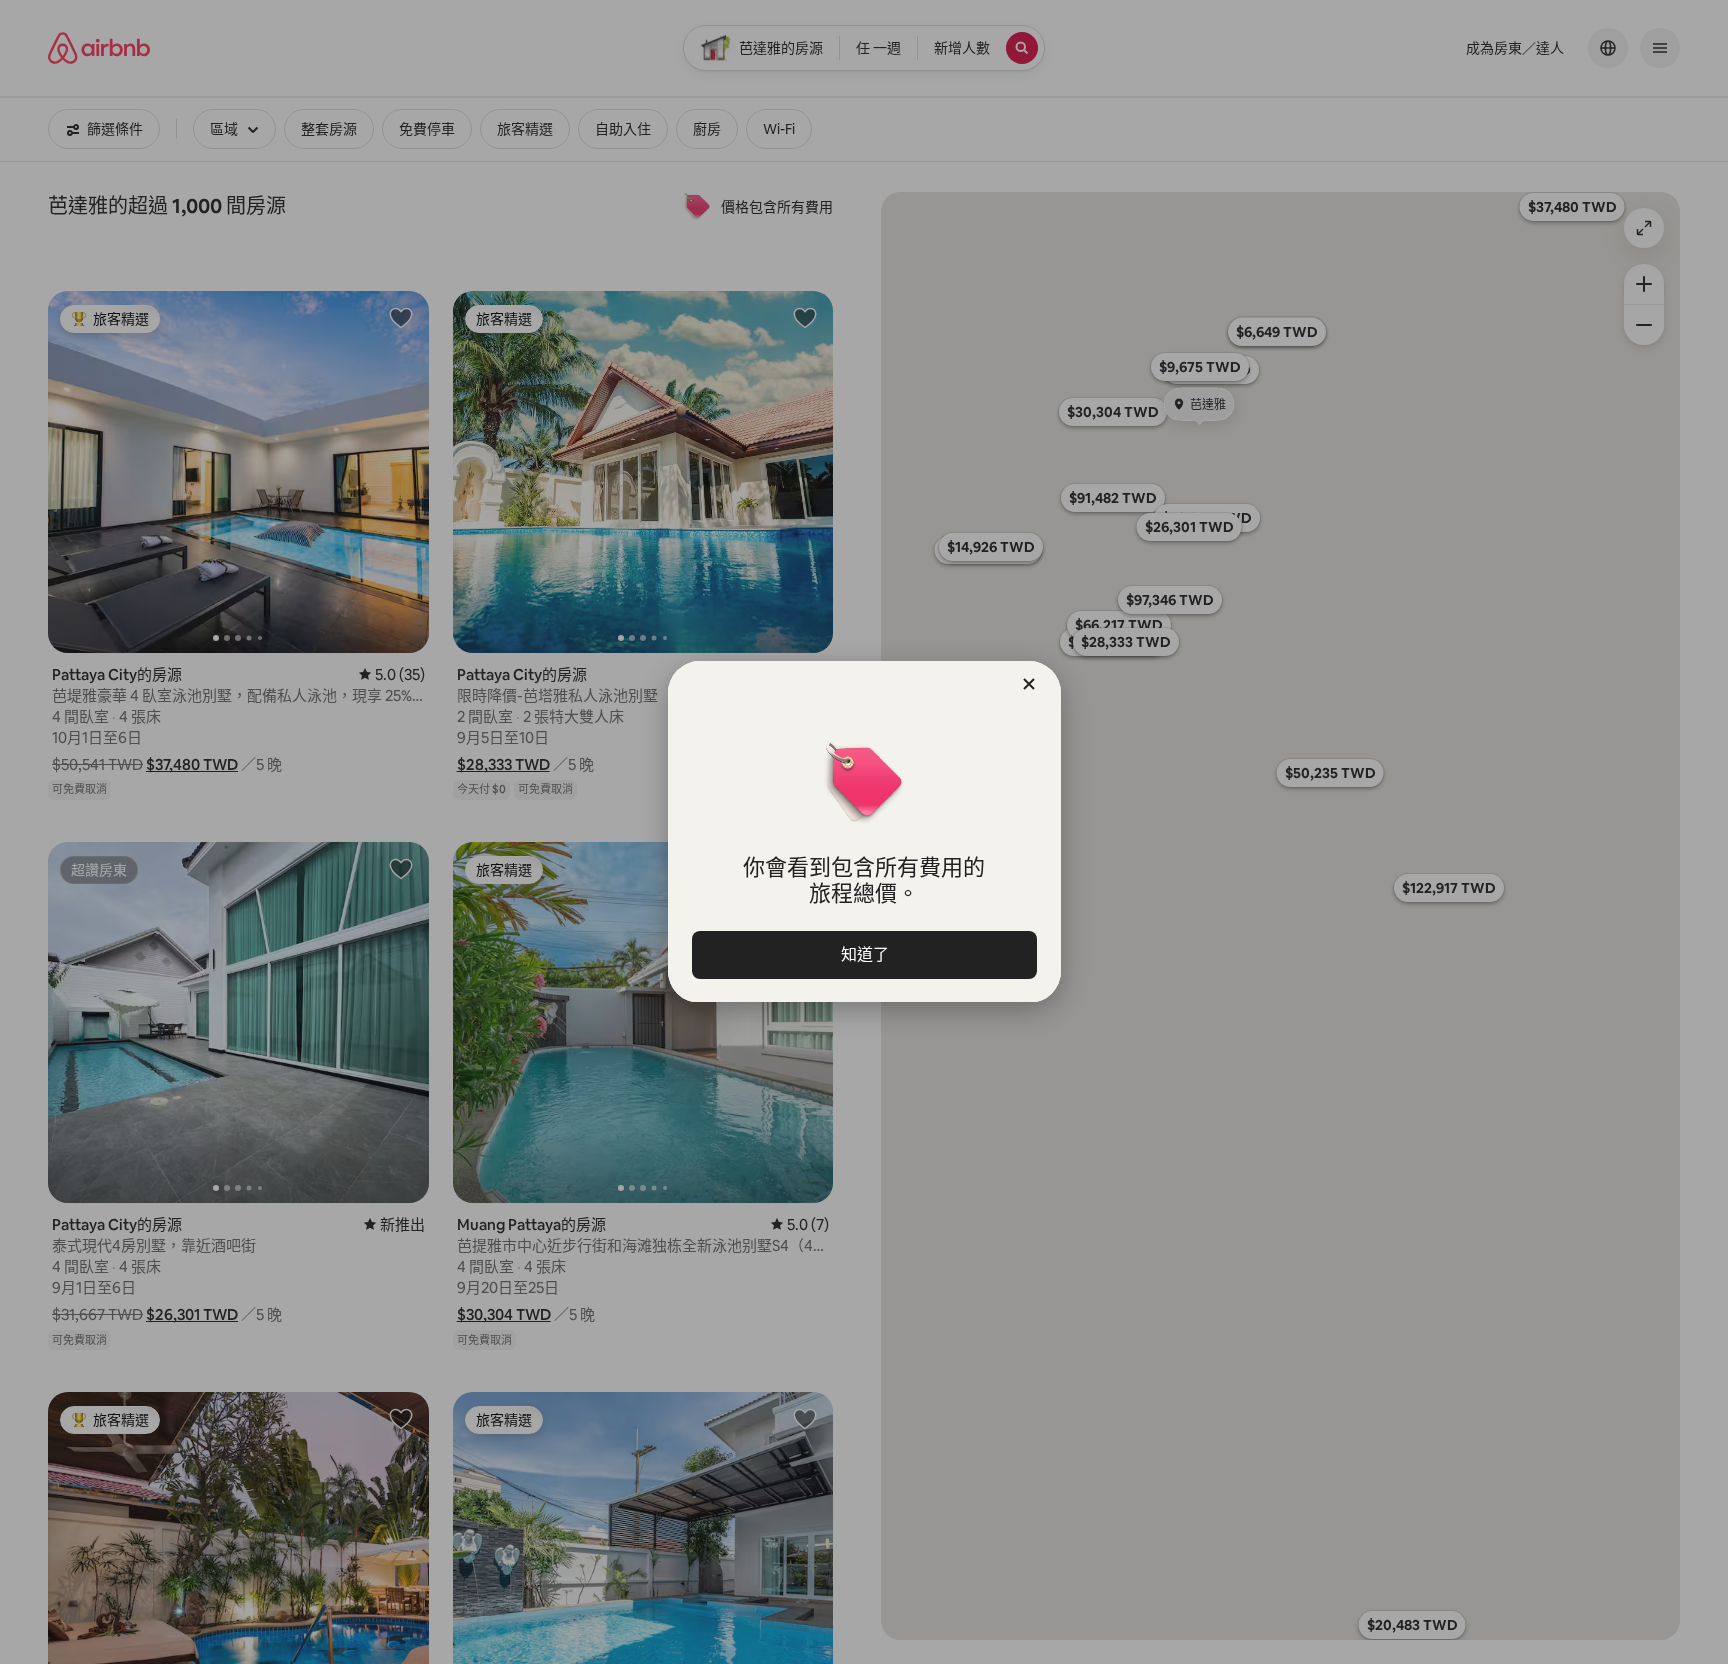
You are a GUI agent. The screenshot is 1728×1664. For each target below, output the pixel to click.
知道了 (864, 954)
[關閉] (1029, 684)
